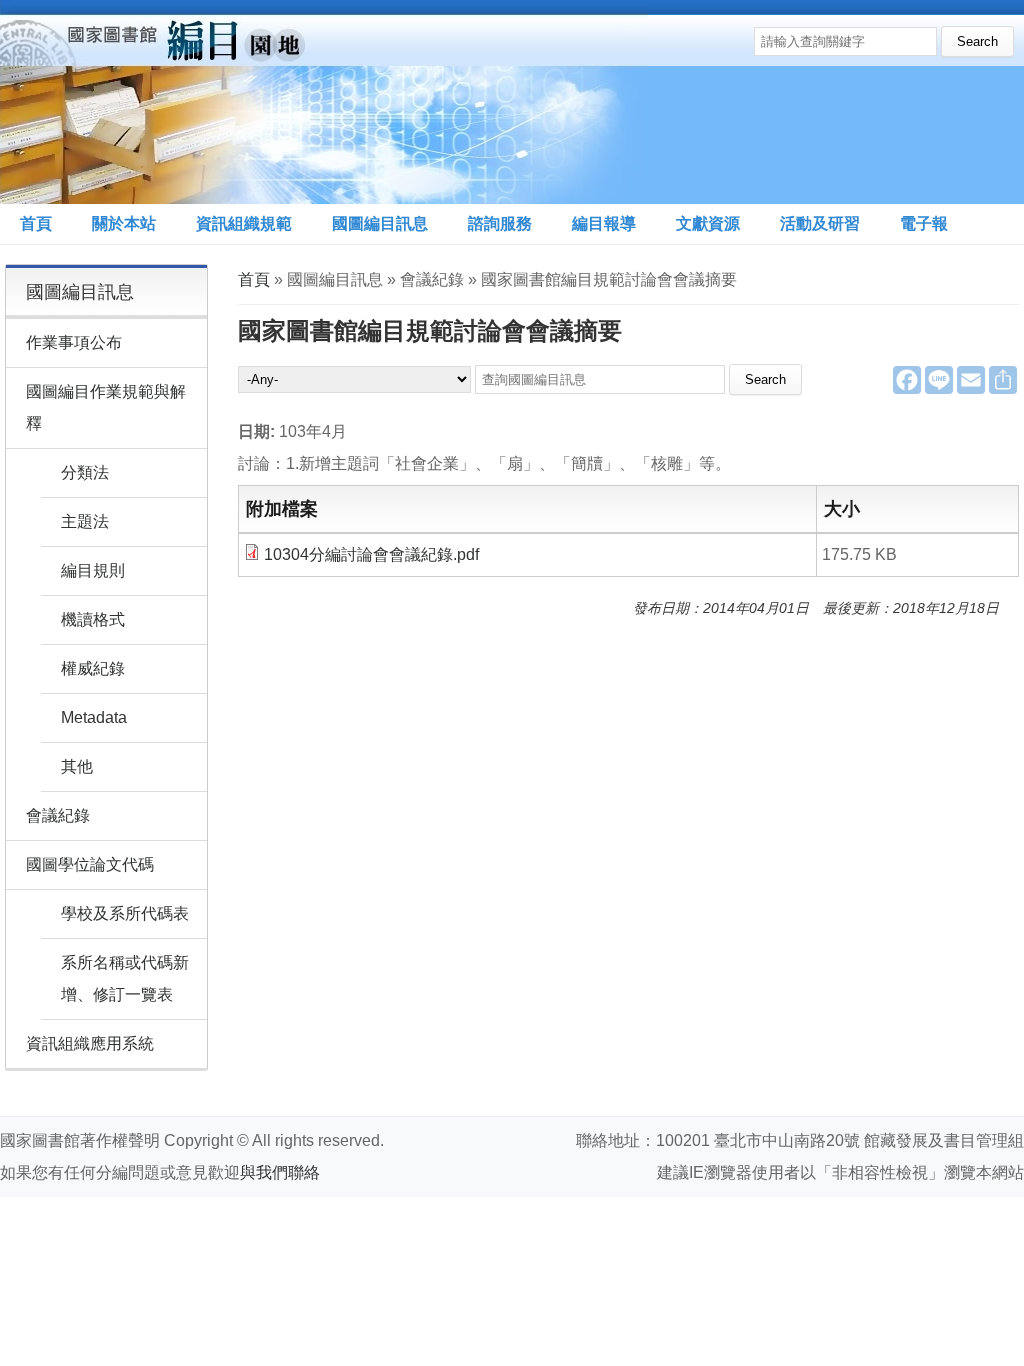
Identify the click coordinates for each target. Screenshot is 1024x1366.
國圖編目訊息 (380, 223)
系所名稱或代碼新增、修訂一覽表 (125, 978)
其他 (77, 766)
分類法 (85, 472)
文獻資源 (708, 223)
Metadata (94, 717)
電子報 (924, 223)
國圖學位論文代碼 (90, 864)
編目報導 (604, 223)
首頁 (36, 223)
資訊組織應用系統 (90, 1043)
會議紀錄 (58, 815)
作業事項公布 (74, 342)
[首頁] (324, 102)
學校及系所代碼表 (125, 913)
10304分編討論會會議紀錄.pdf (371, 554)
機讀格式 (93, 619)
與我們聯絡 (280, 1172)
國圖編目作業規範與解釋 (106, 407)
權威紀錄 (93, 668)
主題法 (85, 521)
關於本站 (124, 223)
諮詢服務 (500, 223)
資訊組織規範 (244, 223)
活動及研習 (820, 223)
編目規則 (93, 570)
